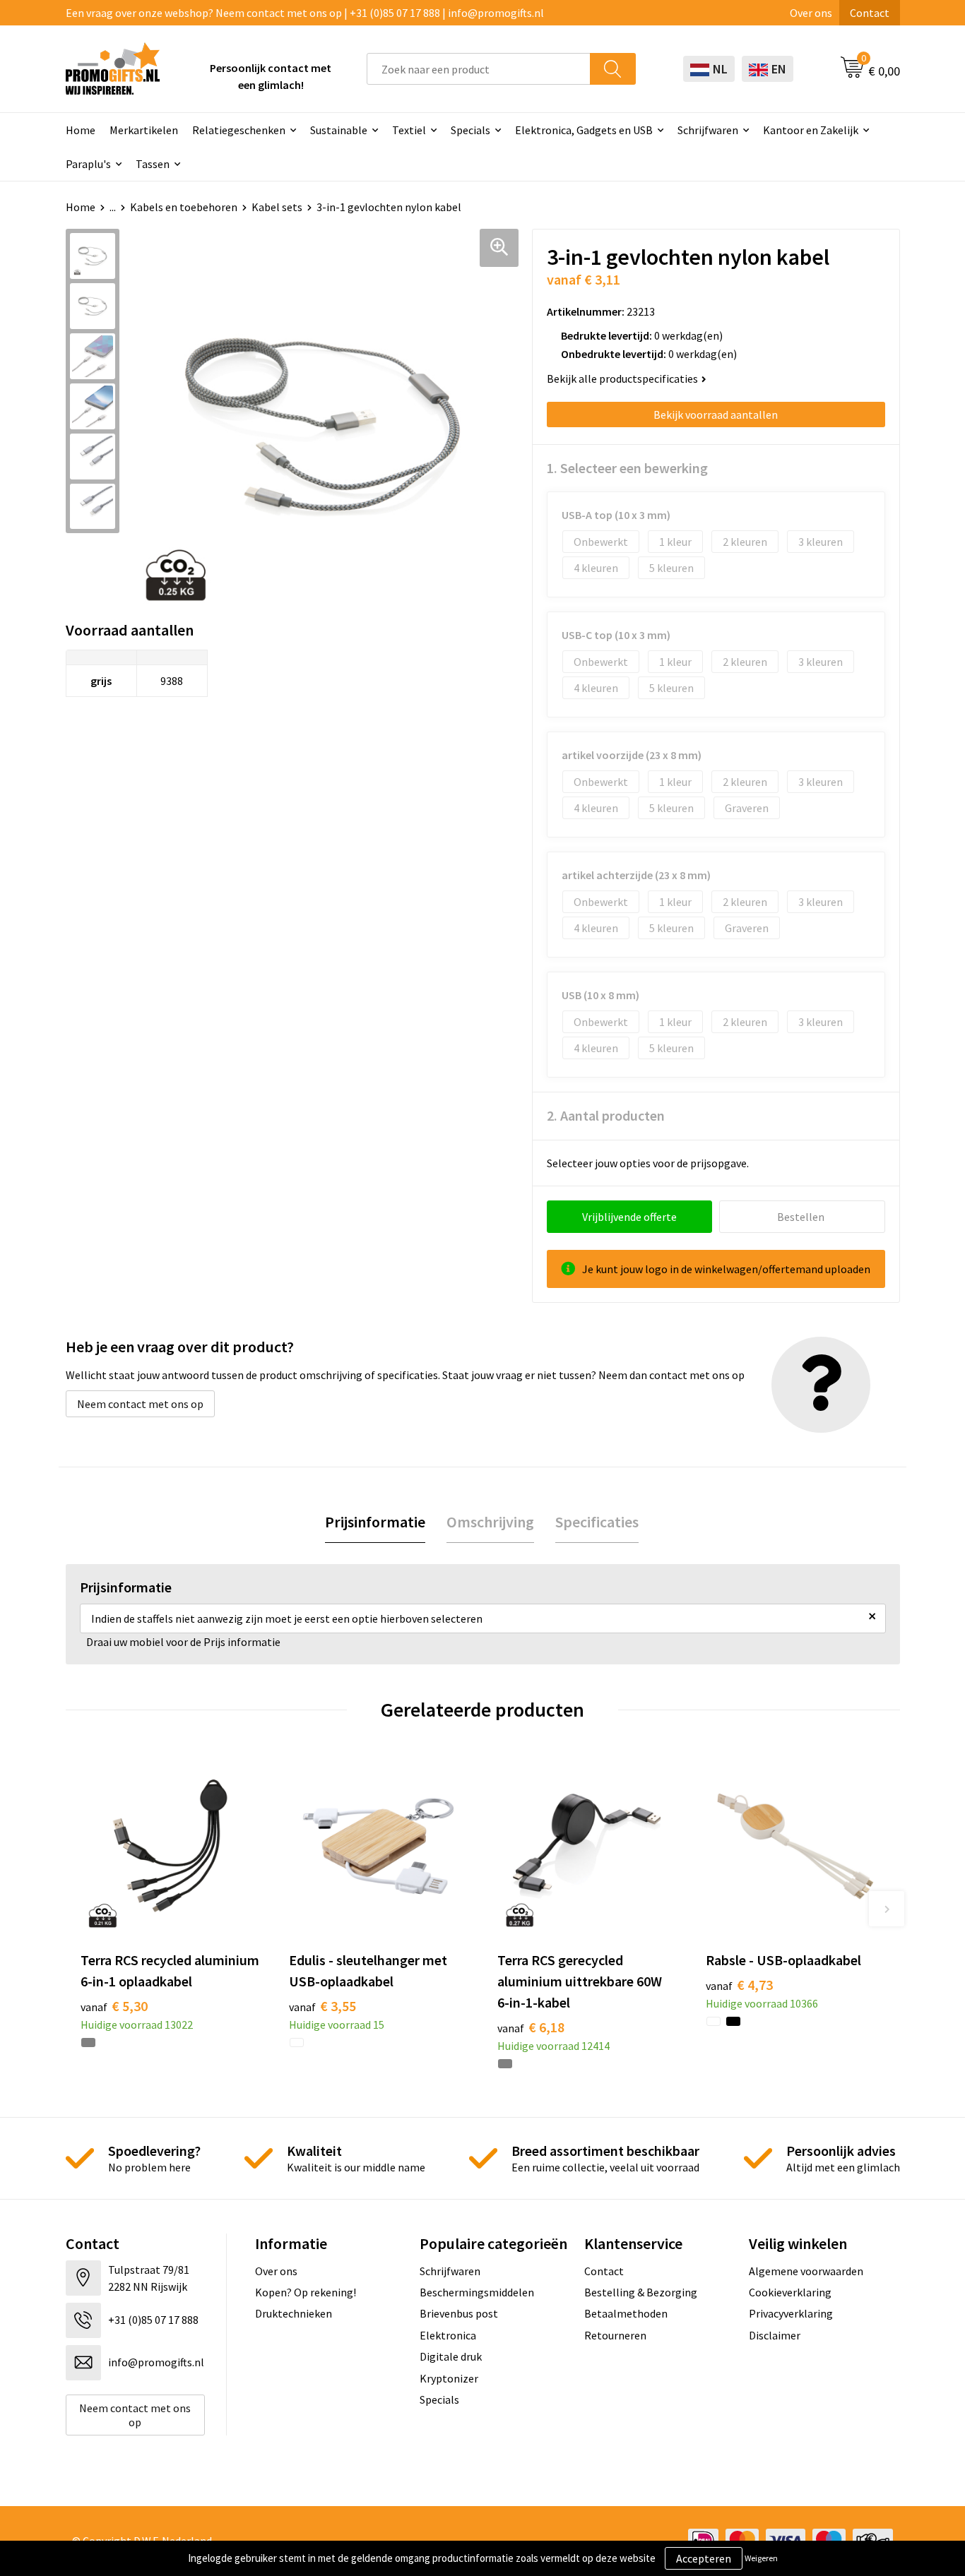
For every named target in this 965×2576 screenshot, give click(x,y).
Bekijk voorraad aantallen (716, 415)
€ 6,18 (531, 2027)
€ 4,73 (739, 1985)
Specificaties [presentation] (597, 1522)
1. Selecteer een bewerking (627, 468)
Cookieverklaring (790, 2292)
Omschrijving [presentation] (490, 1522)
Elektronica (448, 2335)
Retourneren (615, 2335)
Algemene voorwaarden (806, 2271)
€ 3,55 (322, 2006)
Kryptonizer (449, 2378)
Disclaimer (775, 2335)
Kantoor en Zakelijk (811, 130)
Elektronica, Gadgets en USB (584, 130)
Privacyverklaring (791, 2313)
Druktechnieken (294, 2313)
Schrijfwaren (708, 130)
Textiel (409, 130)
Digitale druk (451, 2356)
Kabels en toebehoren (184, 207)
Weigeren (761, 2558)
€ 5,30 (114, 2006)
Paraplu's (88, 164)
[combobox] (479, 69)
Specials (470, 130)
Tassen (153, 164)
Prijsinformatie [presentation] (375, 1522)
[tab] (375, 1522)
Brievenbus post (459, 2313)
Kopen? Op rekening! (306, 2292)
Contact (870, 13)
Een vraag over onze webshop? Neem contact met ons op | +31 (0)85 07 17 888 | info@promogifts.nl (305, 13)
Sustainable (339, 130)
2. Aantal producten (606, 1115)
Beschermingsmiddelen (477, 2292)
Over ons (811, 13)
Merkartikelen (144, 130)
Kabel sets (277, 207)
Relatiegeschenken (239, 130)
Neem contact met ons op (140, 1404)
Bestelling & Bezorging (641, 2292)
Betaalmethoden (626, 2313)
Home (81, 130)
